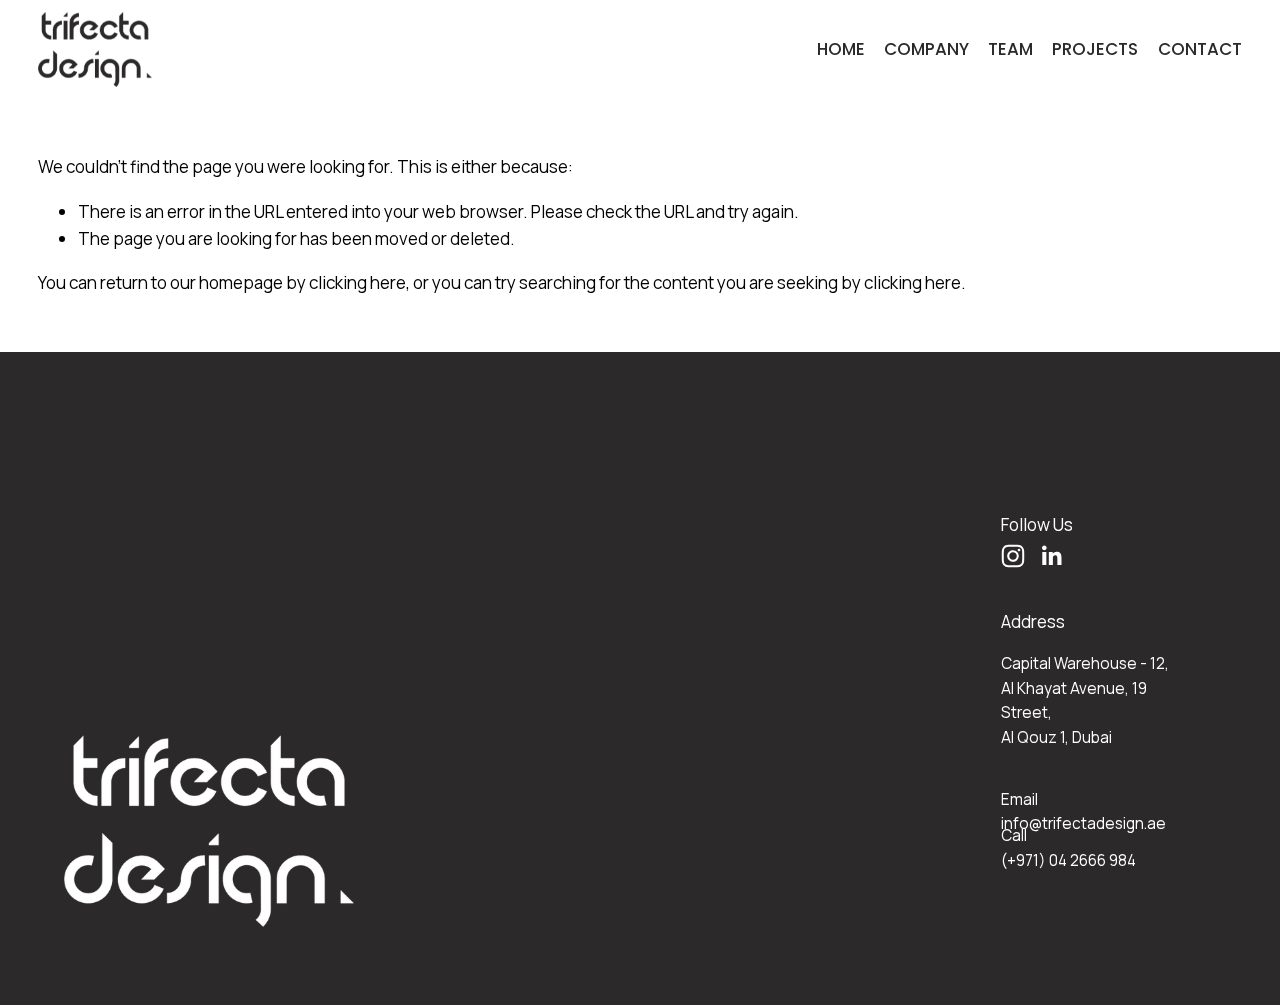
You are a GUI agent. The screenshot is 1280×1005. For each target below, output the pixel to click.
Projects (1095, 49)
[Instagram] (1013, 556)
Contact (1200, 49)
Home (841, 49)
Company (926, 49)
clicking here (357, 282)
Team (1010, 49)
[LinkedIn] (1051, 556)
